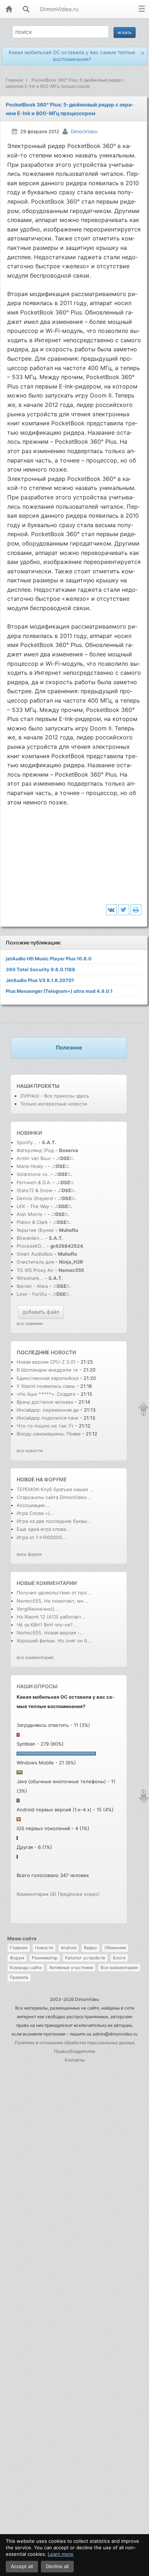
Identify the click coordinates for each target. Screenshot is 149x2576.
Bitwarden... (30, 1238)
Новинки (29, 1133)
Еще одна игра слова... (43, 1529)
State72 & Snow (35, 1190)
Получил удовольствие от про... (54, 1593)
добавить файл (41, 1312)
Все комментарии (119, 1967)
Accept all (22, 2566)
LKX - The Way (34, 1206)
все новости (30, 1450)
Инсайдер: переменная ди (48, 1410)
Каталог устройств (85, 1958)
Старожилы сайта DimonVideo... (54, 1497)
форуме (56, 1479)
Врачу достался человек (46, 1402)
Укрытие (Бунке (35, 1230)
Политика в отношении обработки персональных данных (75, 2043)
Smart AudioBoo (35, 1254)
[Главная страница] (9, 10)
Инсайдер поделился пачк (48, 1418)
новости (63, 1352)
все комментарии (35, 1657)
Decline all (57, 2566)
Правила (19, 1977)
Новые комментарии (47, 1583)
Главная (19, 1948)
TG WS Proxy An (35, 1270)
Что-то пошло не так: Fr (45, 1426)
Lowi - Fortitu (32, 1294)
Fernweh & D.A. (34, 1182)
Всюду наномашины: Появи (49, 1434)
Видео (90, 1948)
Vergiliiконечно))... (38, 1609)
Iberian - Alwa (32, 1286)
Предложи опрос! (79, 1894)
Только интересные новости (54, 1104)
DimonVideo (84, 131)
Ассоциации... (33, 1505)
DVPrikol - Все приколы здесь (55, 1096)
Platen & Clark (32, 1222)
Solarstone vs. (33, 1174)
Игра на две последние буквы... (54, 1521)
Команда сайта (26, 1967)
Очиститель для (35, 1262)
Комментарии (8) (37, 1894)
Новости (44, 1948)
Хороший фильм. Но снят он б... (54, 1641)
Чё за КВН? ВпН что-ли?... (47, 1625)
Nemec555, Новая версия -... (50, 1633)
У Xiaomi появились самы (46, 1386)
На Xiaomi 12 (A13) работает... (51, 1617)
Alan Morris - (32, 1214)
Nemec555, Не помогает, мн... (52, 1601)
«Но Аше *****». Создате (46, 1394)
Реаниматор (45, 1958)
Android (69, 1948)
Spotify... (27, 1142)
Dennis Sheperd (35, 1198)
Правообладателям (74, 2051)
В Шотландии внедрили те (47, 1370)
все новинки (30, 1323)
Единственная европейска (48, 1378)
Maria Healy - (32, 1166)
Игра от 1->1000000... (41, 1537)
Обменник (115, 1948)
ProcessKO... (31, 1246)
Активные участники (71, 1967)
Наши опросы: (37, 1686)
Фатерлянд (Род (35, 1150)
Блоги (119, 1958)
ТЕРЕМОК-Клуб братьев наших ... (55, 1489)
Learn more (61, 2554)
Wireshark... (30, 1278)
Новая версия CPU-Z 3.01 (46, 1362)
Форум (17, 1958)
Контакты (75, 2060)
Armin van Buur (34, 1158)
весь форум (29, 1554)
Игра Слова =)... (35, 1513)
